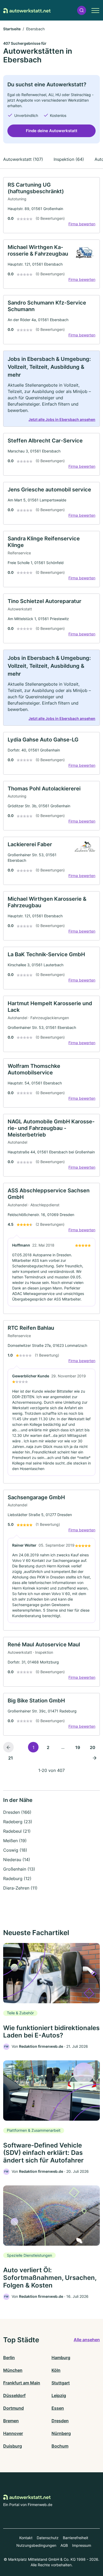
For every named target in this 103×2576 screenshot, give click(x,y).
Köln (56, 2370)
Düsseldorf (14, 2395)
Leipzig (59, 2395)
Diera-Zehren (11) (20, 1888)
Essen (58, 2408)
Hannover (13, 2433)
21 (11, 1758)
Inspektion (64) (69, 159)
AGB (64, 2545)
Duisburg (13, 2446)
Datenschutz (48, 2538)
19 (78, 1747)
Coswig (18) (15, 1850)
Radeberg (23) (18, 1822)
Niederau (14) (17, 1860)
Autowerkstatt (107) (23, 159)
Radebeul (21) (17, 1831)
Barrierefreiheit (76, 2538)
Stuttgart (61, 2383)
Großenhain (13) (19, 1869)
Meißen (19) (15, 1841)
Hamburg (61, 2358)
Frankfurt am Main (22, 2383)
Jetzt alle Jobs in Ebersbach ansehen (62, 419)
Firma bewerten (82, 224)
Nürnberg (61, 2433)
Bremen (11, 2421)
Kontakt (26, 2538)
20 (93, 1747)
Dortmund (13, 2408)
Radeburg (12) (17, 1879)
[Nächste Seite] (95, 1758)
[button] (82, 10)
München (13, 2370)
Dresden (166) (17, 1812)
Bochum (60, 2446)
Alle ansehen (87, 2340)
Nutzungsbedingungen (36, 2545)
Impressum (82, 2545)
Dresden (60, 2421)
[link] (51, 205)
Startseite (12, 29)
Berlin (9, 2358)
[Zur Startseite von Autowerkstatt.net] (27, 10)
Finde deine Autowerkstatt (52, 131)
